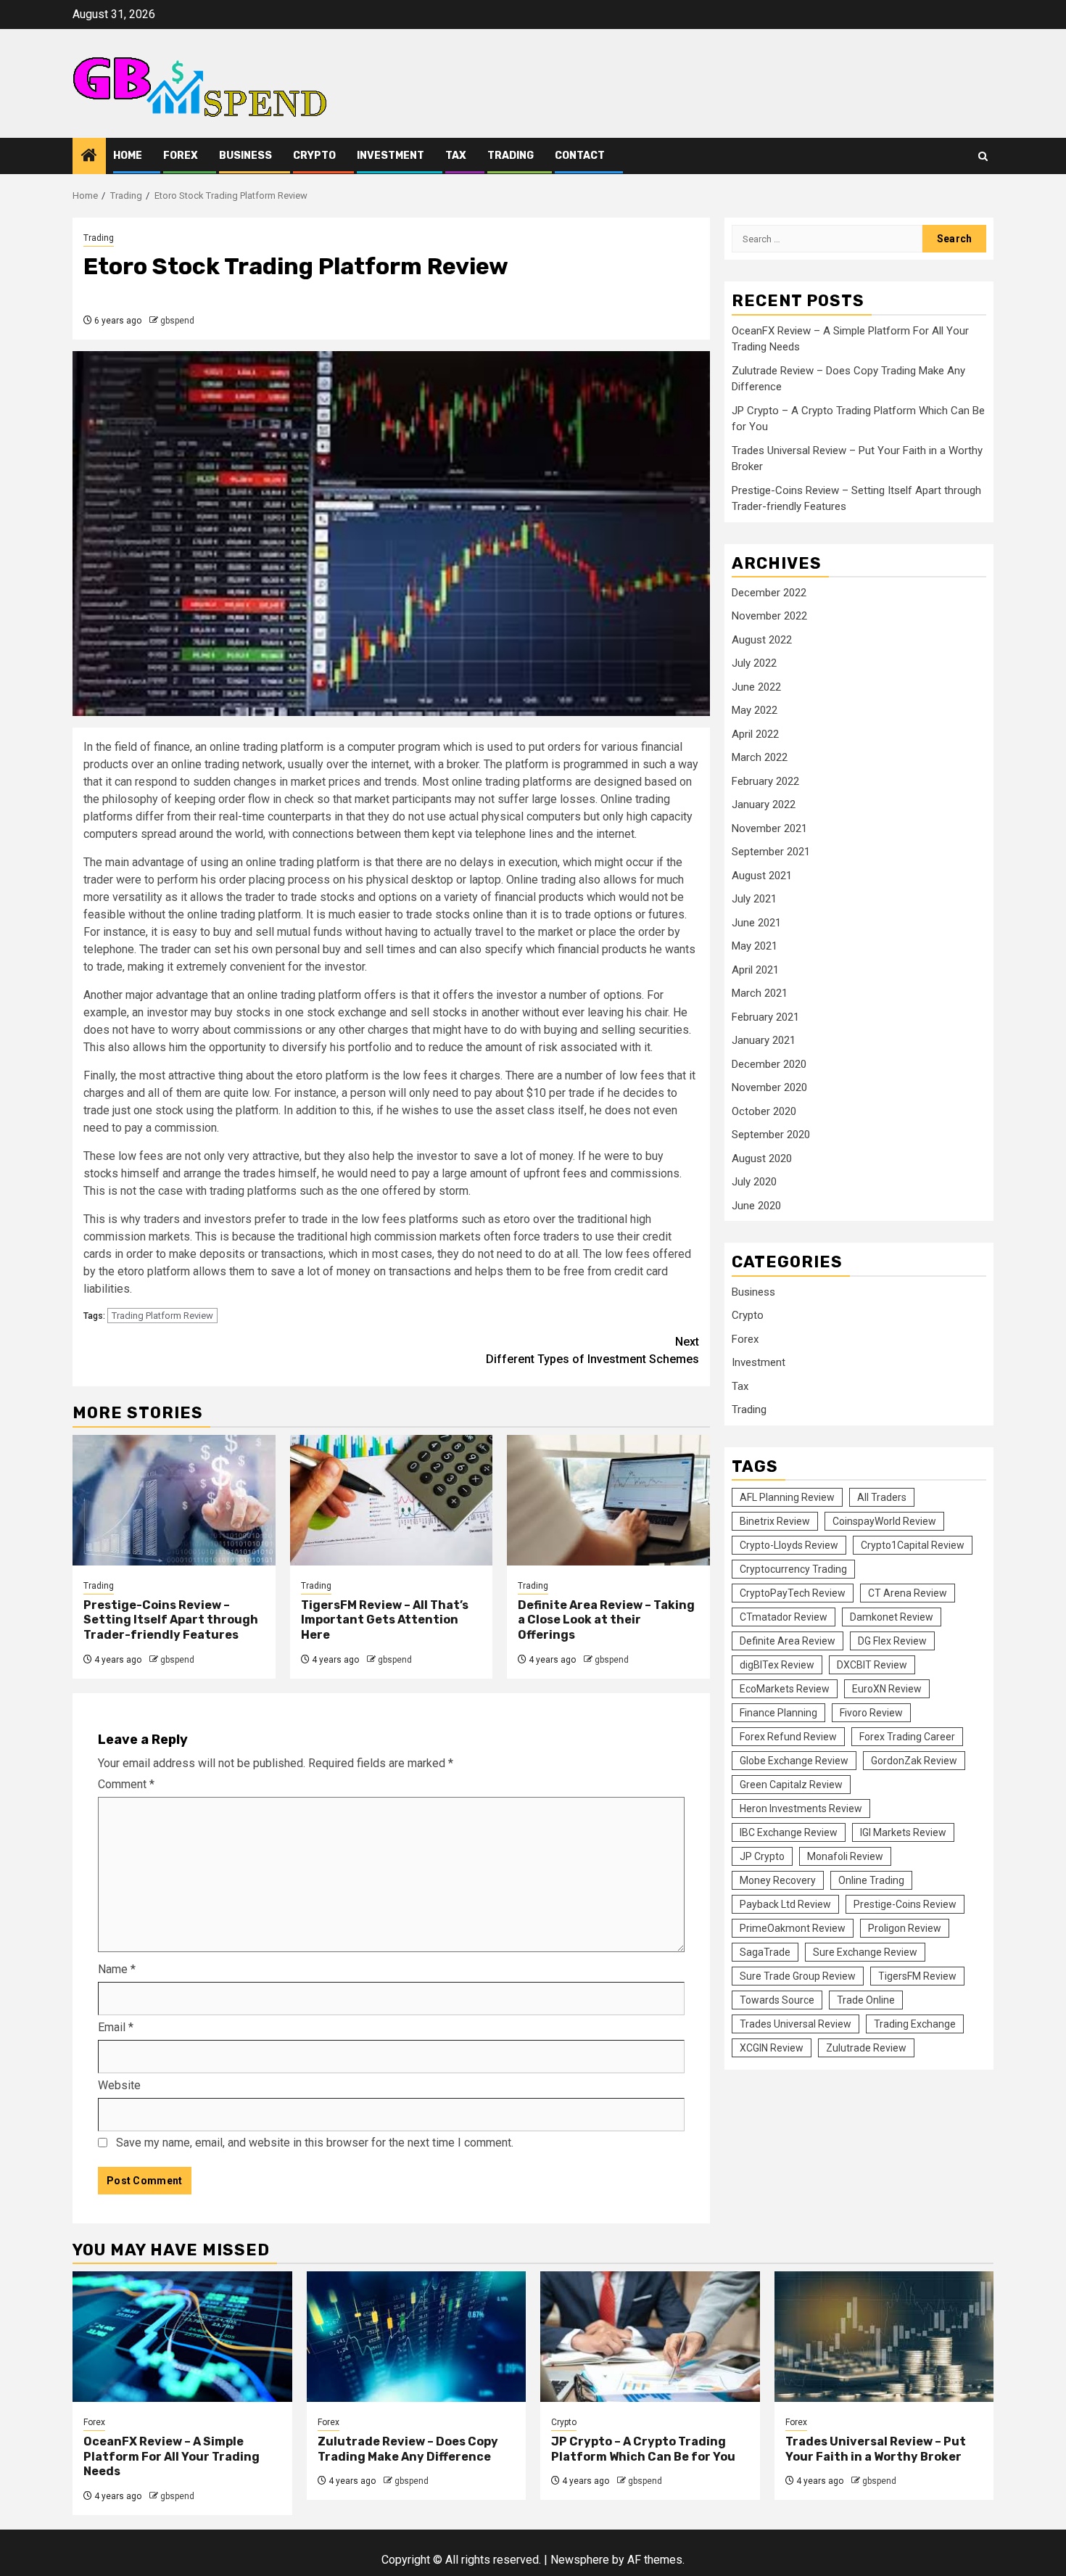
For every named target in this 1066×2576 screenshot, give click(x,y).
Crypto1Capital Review (913, 1544)
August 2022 (762, 639)
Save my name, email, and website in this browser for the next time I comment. (315, 2143)
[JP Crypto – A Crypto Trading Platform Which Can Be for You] (650, 2337)
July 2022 (754, 662)
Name (117, 1969)
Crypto (314, 156)
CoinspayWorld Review (884, 1521)
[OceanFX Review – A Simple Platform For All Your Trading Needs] (182, 2337)
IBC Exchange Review (789, 1832)
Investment (391, 156)
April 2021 (755, 969)
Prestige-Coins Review (905, 1904)
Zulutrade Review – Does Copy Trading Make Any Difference (408, 2449)
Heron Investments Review (801, 1808)
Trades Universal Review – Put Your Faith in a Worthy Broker (876, 2449)
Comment (126, 1784)
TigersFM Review (917, 1975)
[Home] (89, 157)
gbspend (177, 321)
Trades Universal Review (796, 2023)
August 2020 (762, 1158)
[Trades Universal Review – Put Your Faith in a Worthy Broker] (884, 2337)
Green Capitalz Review (791, 1784)
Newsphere (580, 2560)
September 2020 (771, 1134)
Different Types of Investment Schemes (592, 1350)
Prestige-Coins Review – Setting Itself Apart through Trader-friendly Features (171, 1620)
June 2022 (756, 686)
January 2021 (764, 1040)
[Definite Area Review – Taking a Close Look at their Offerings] (608, 1500)
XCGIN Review (772, 2047)
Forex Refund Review (788, 1736)
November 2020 (769, 1087)
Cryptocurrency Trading (793, 1568)
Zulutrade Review (866, 2047)
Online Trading (871, 1880)
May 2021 (755, 945)
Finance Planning (778, 1712)
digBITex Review (777, 1664)
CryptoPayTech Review (793, 1592)
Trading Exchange (915, 2023)
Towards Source (777, 1999)
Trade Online (866, 1999)
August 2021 (762, 875)
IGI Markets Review (903, 1832)
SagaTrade (765, 1951)
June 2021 (756, 922)
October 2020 (764, 1111)
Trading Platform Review (162, 1316)
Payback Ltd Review (785, 1904)
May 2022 (755, 709)
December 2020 (769, 1063)
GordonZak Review (914, 1760)
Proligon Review (905, 1927)
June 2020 (756, 1205)
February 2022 (765, 781)
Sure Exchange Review (865, 1951)
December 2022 (769, 592)
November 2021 (769, 828)
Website (119, 2085)
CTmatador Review (784, 1616)
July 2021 (754, 898)
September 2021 (771, 851)
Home (128, 156)
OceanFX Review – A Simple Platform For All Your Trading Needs (172, 2457)
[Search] (983, 156)
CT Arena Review (908, 1592)
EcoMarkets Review (785, 1688)
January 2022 (764, 804)
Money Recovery (778, 1880)
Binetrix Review (775, 1521)
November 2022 (769, 615)
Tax (456, 156)
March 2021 (760, 992)
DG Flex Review (892, 1640)
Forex (181, 156)
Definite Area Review (788, 1640)
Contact (580, 156)
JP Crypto (762, 1856)
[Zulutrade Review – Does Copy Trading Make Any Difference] (417, 2337)
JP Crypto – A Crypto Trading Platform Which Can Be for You (643, 2449)
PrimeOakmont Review (793, 1927)
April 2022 (755, 733)
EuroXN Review (887, 1688)
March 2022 (760, 757)
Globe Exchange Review (794, 1760)
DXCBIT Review (872, 1664)
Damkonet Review (892, 1616)
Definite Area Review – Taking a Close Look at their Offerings (606, 1620)
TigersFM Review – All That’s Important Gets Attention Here (385, 1620)
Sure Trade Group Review (798, 1975)
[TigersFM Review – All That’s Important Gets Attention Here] (392, 1500)
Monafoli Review (845, 1856)
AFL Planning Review (787, 1497)
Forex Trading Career (907, 1736)
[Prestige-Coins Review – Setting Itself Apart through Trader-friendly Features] (174, 1500)
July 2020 (754, 1181)
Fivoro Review (871, 1712)
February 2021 (765, 1016)
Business (245, 156)
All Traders (882, 1497)
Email (116, 2027)
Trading (511, 156)
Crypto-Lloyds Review (789, 1544)
